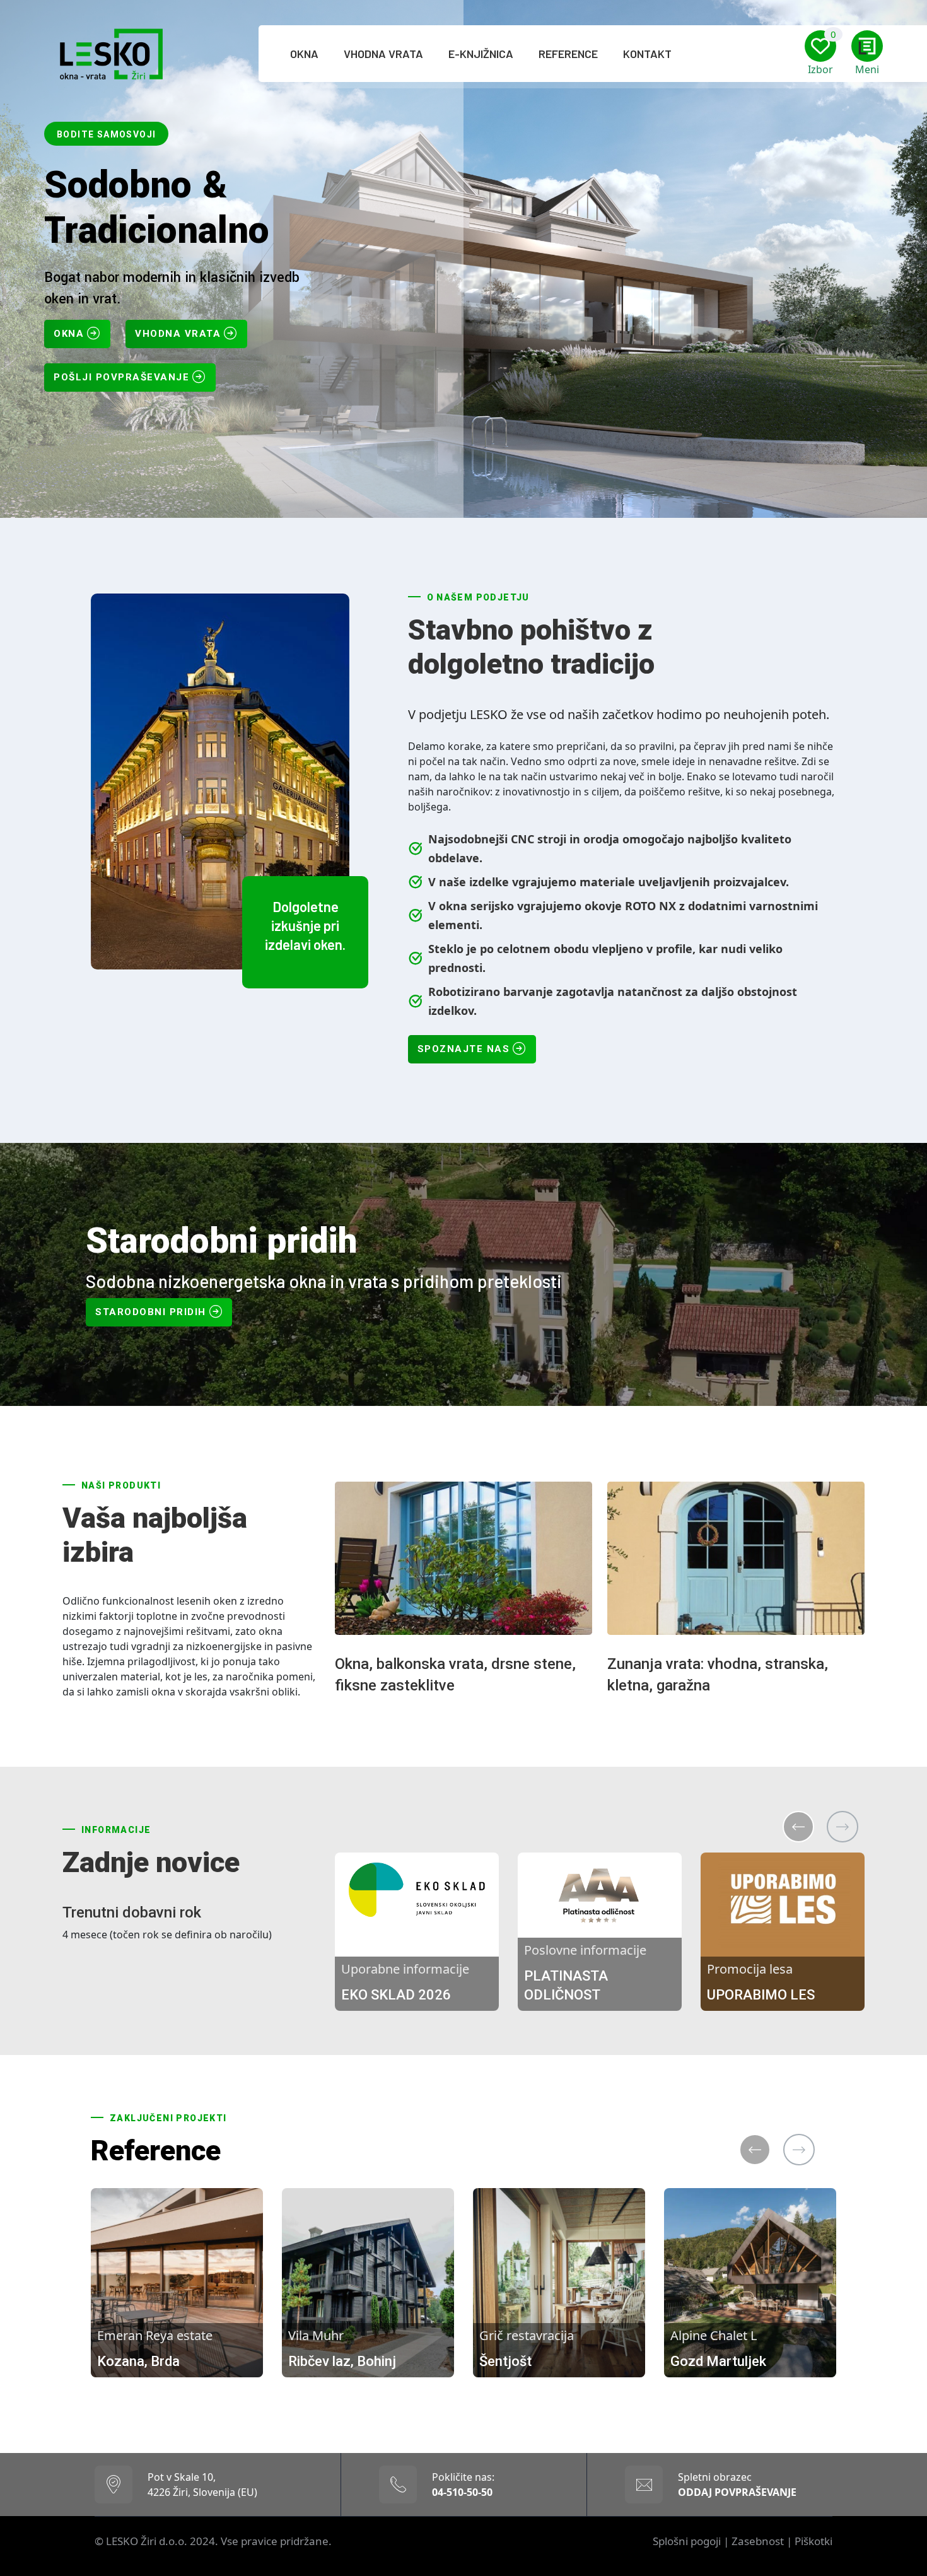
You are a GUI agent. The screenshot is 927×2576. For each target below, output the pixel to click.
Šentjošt (505, 2361)
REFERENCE (568, 54)
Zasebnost (758, 2541)
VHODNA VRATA (383, 54)
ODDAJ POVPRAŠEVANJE (737, 2492)
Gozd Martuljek (718, 2361)
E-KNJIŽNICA (481, 54)
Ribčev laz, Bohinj (342, 2361)
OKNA (304, 54)
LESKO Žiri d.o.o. (148, 2541)
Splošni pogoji (687, 2541)
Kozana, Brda (138, 2361)
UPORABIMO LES (761, 1995)
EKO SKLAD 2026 (396, 1995)
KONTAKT (647, 54)
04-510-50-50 (462, 2492)
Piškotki (813, 2541)
